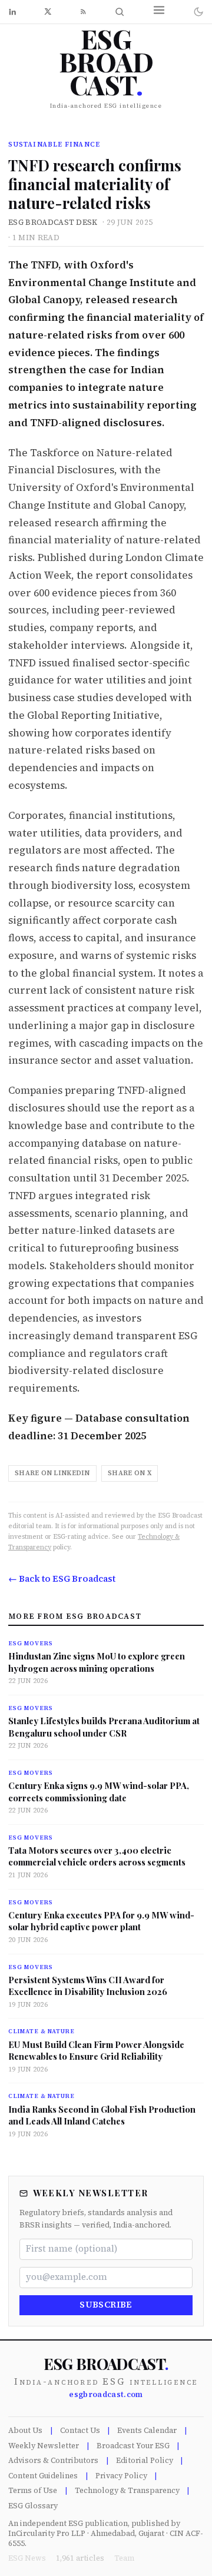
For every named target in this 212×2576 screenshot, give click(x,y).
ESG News (27, 2558)
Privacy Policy (121, 2476)
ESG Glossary (33, 2506)
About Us (25, 2430)
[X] (48, 11)
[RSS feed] (83, 11)
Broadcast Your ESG (133, 2446)
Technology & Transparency (127, 2490)
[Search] (120, 12)
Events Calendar (147, 2430)
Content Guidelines (43, 2476)
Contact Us (80, 2430)
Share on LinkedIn (52, 1473)
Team (124, 2558)
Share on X (130, 1473)
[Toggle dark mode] (198, 12)
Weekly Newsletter (44, 2446)
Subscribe (106, 2305)
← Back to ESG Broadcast (62, 1579)
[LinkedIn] (12, 12)
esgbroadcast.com (106, 2394)
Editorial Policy (145, 2460)
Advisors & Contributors (53, 2460)
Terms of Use (33, 2490)
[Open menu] (159, 10)
